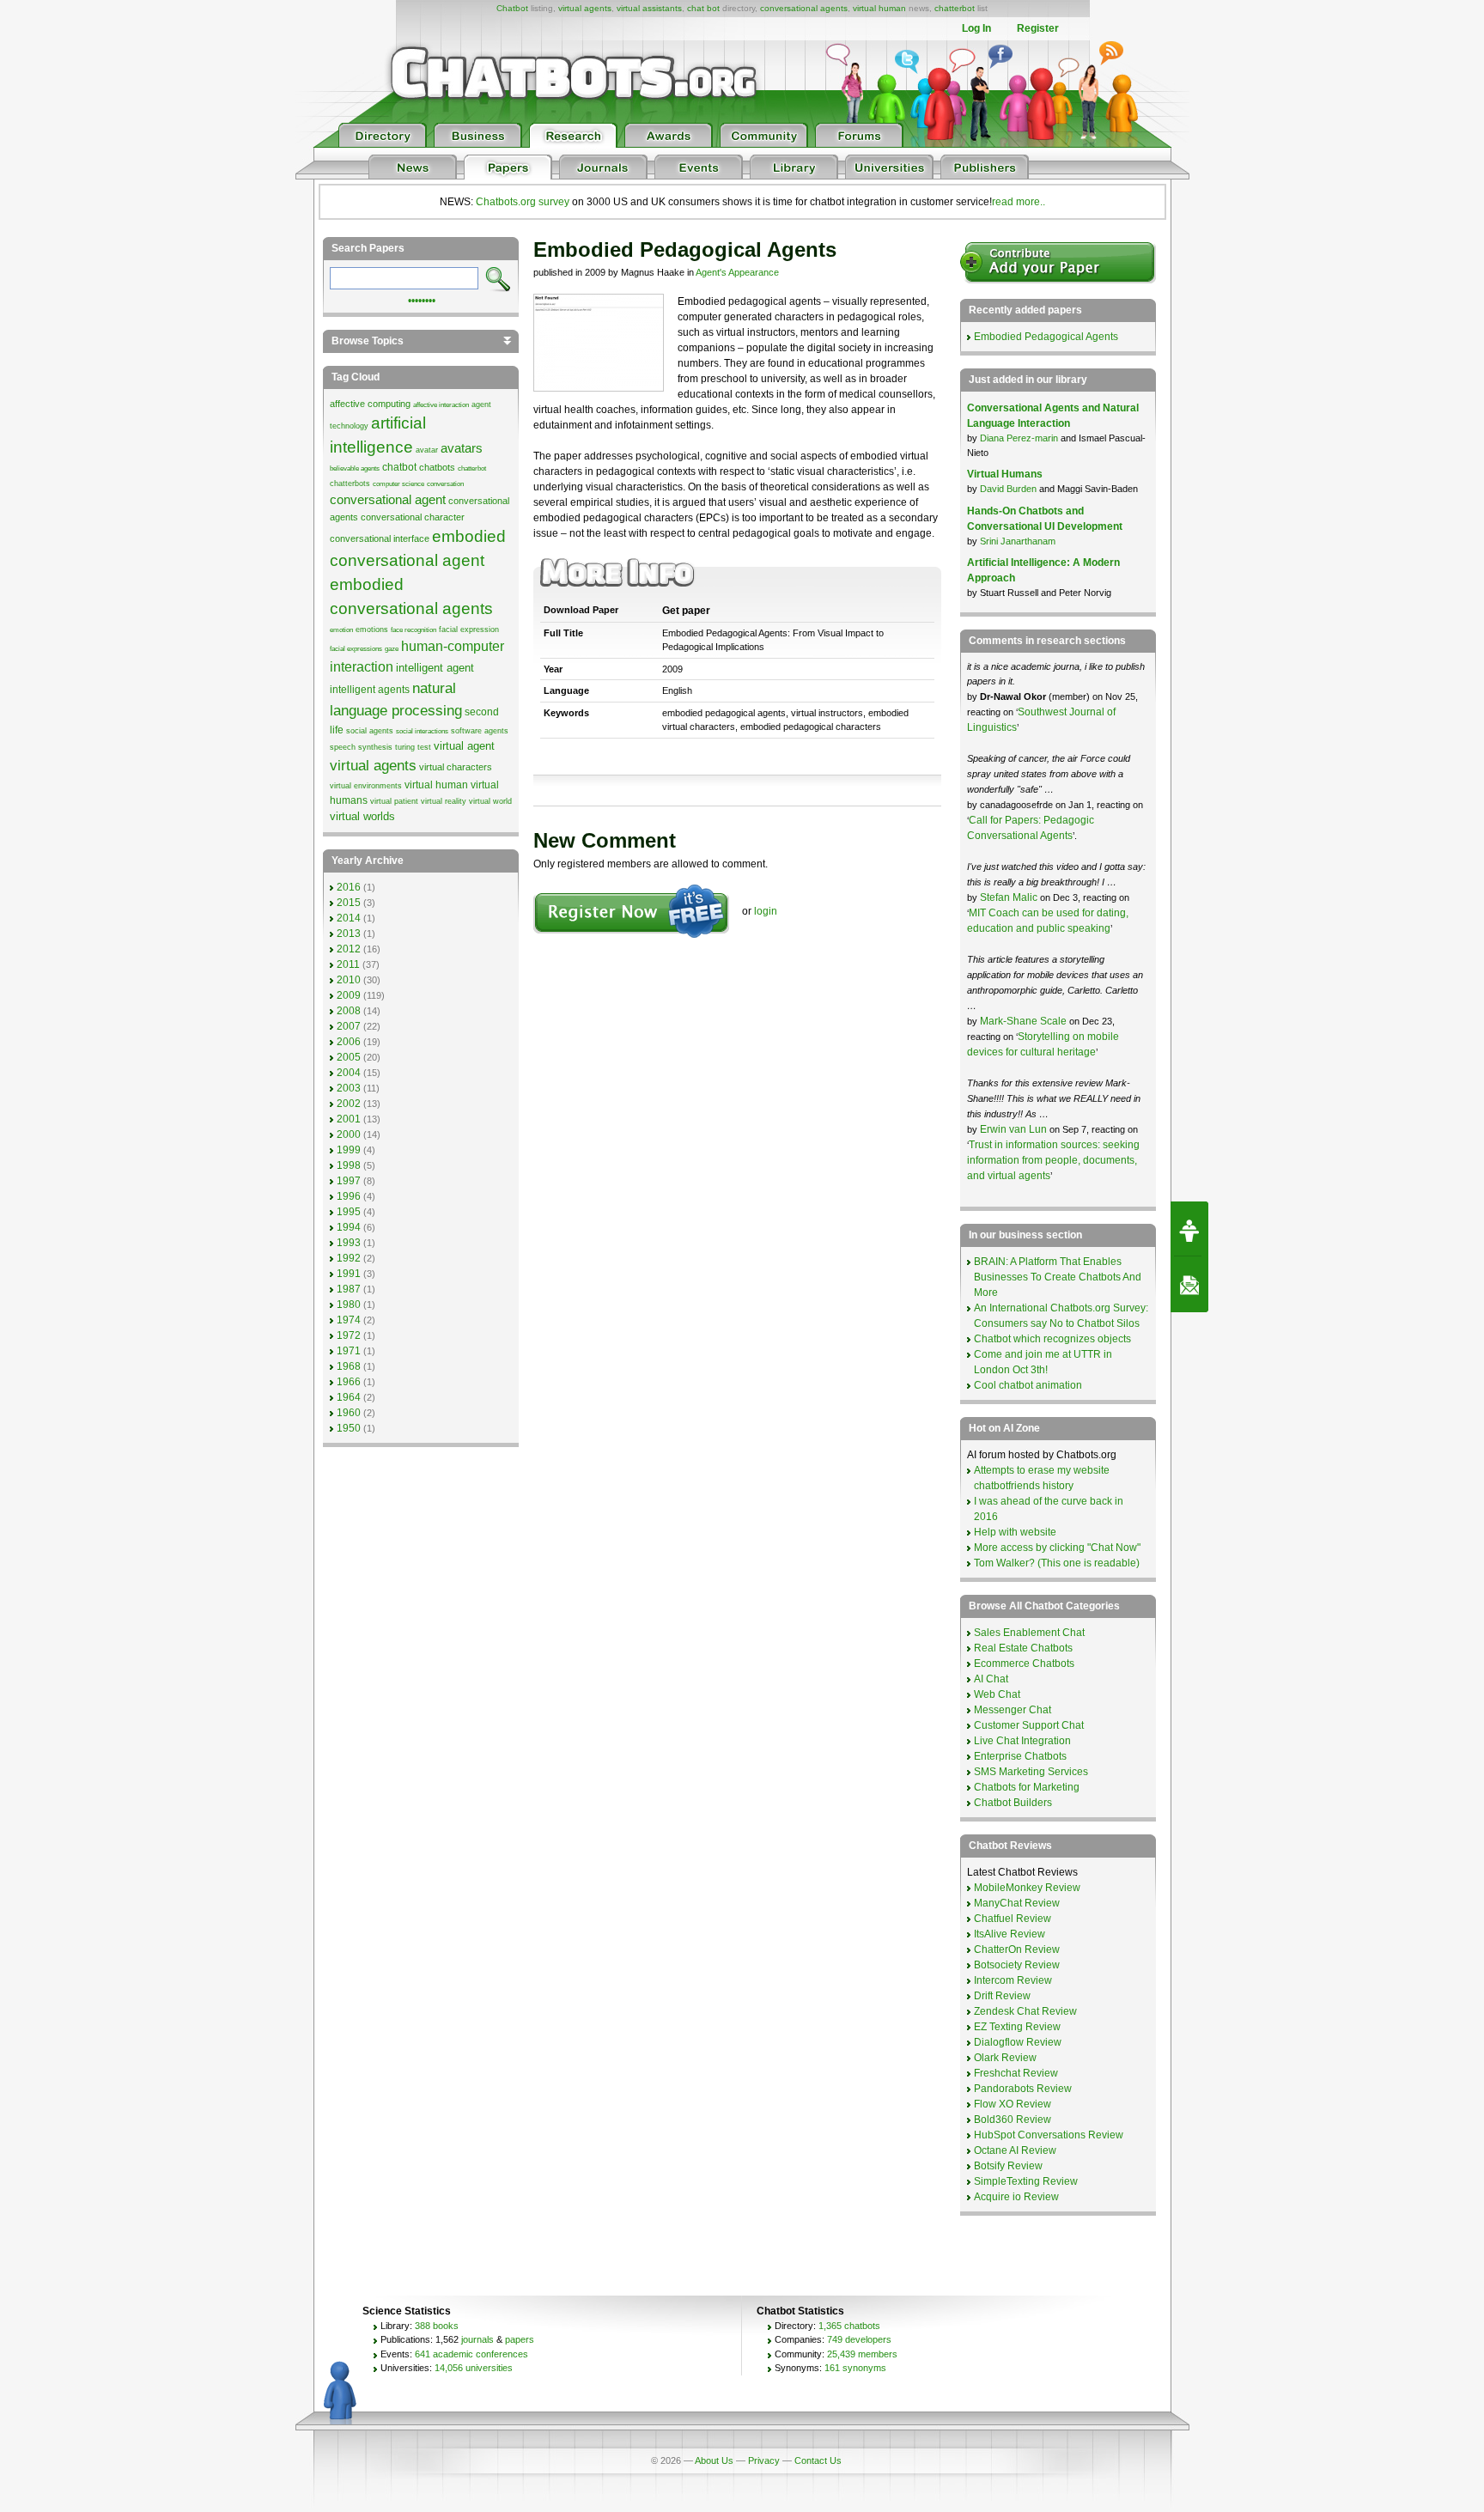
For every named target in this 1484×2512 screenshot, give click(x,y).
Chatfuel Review (1013, 1919)
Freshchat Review (1016, 2073)
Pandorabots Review (1023, 2089)
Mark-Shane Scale (1025, 1021)
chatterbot (955, 8)
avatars (462, 448)
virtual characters (456, 767)
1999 (349, 1150)
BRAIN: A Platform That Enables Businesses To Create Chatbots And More (1058, 1277)
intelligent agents (370, 690)
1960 (349, 1413)
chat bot (703, 8)
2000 (349, 1134)
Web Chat (997, 1694)
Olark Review (1005, 2058)
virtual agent (464, 746)
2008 (349, 1011)
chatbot (399, 467)
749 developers (859, 2339)
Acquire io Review (1016, 2197)
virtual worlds (362, 816)
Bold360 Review (1013, 2120)
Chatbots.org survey (523, 202)
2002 (349, 1104)
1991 (349, 1274)
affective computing (370, 404)
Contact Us (818, 2460)
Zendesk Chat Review (1025, 2011)
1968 (349, 1366)
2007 (349, 1026)
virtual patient (394, 801)
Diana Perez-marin (1019, 438)
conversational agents (804, 8)
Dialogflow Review (1018, 2042)
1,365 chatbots (849, 2326)
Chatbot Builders (1013, 1803)
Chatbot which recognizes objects (1052, 1339)
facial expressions (356, 649)
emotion (341, 630)
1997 (349, 1181)
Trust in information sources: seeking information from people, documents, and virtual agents (1053, 1160)
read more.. (1019, 202)
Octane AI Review (1015, 2150)
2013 (349, 934)
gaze (392, 649)
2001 (349, 1119)
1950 (349, 1428)
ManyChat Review (1017, 1903)
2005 (349, 1057)
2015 (349, 903)
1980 (349, 1305)
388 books (437, 2326)
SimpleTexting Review (1026, 2181)
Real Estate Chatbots (1023, 1648)
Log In (976, 28)
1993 (349, 1243)
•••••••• (422, 299)
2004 (349, 1073)
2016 (349, 887)
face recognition (414, 630)
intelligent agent (435, 668)
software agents (480, 731)
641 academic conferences (471, 2354)
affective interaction (441, 405)
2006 (349, 1042)
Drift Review (1002, 1996)
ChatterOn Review (1017, 1949)
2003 (349, 1088)
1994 (349, 1227)
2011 (348, 964)
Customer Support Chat (1029, 1725)
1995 (349, 1212)
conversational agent (388, 500)
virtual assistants (649, 8)
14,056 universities (474, 2368)
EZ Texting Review (1017, 2027)
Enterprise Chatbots (1020, 1756)
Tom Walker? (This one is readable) (1057, 1563)
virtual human (879, 8)
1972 (349, 1335)
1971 (349, 1351)
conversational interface (380, 538)
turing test (413, 747)
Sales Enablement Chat (1029, 1633)
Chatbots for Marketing (1027, 1787)
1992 (349, 1258)
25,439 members (862, 2354)
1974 (349, 1320)
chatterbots (350, 484)
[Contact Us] (1189, 1285)
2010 (349, 980)
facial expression (469, 630)
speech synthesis (361, 747)
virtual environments (366, 786)
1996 (349, 1196)
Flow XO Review (1013, 2104)
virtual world (490, 801)
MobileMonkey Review (1027, 1888)
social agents (370, 731)
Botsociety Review (1017, 1965)
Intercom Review (1013, 1980)
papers (520, 2339)
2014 (349, 918)
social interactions (422, 731)
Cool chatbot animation (1028, 1385)
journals (477, 2339)
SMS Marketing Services (1031, 1772)
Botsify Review (1008, 2166)
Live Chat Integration (1022, 1741)
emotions (372, 630)
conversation (445, 484)
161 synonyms (855, 2368)
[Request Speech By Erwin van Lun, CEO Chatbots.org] (1189, 1229)
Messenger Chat (1013, 1710)
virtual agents (585, 8)
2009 (349, 995)
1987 (349, 1289)
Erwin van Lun (1015, 1129)
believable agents (355, 468)
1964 (349, 1397)
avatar (427, 450)
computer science (398, 484)
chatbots (437, 467)
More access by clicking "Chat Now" (1057, 1548)
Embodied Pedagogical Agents (1046, 337)
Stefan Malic (1010, 897)
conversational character (413, 517)
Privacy (764, 2460)
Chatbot (512, 8)
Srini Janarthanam (1018, 541)
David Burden (1008, 489)
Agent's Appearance (737, 272)
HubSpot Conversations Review (1049, 2135)
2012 (349, 949)
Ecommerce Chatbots (1024, 1664)
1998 (349, 1165)
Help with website (1015, 1532)
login (766, 911)
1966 (349, 1382)
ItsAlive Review (1010, 1934)
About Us (714, 2460)
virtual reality (444, 801)
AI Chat (991, 1679)
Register (1038, 28)
